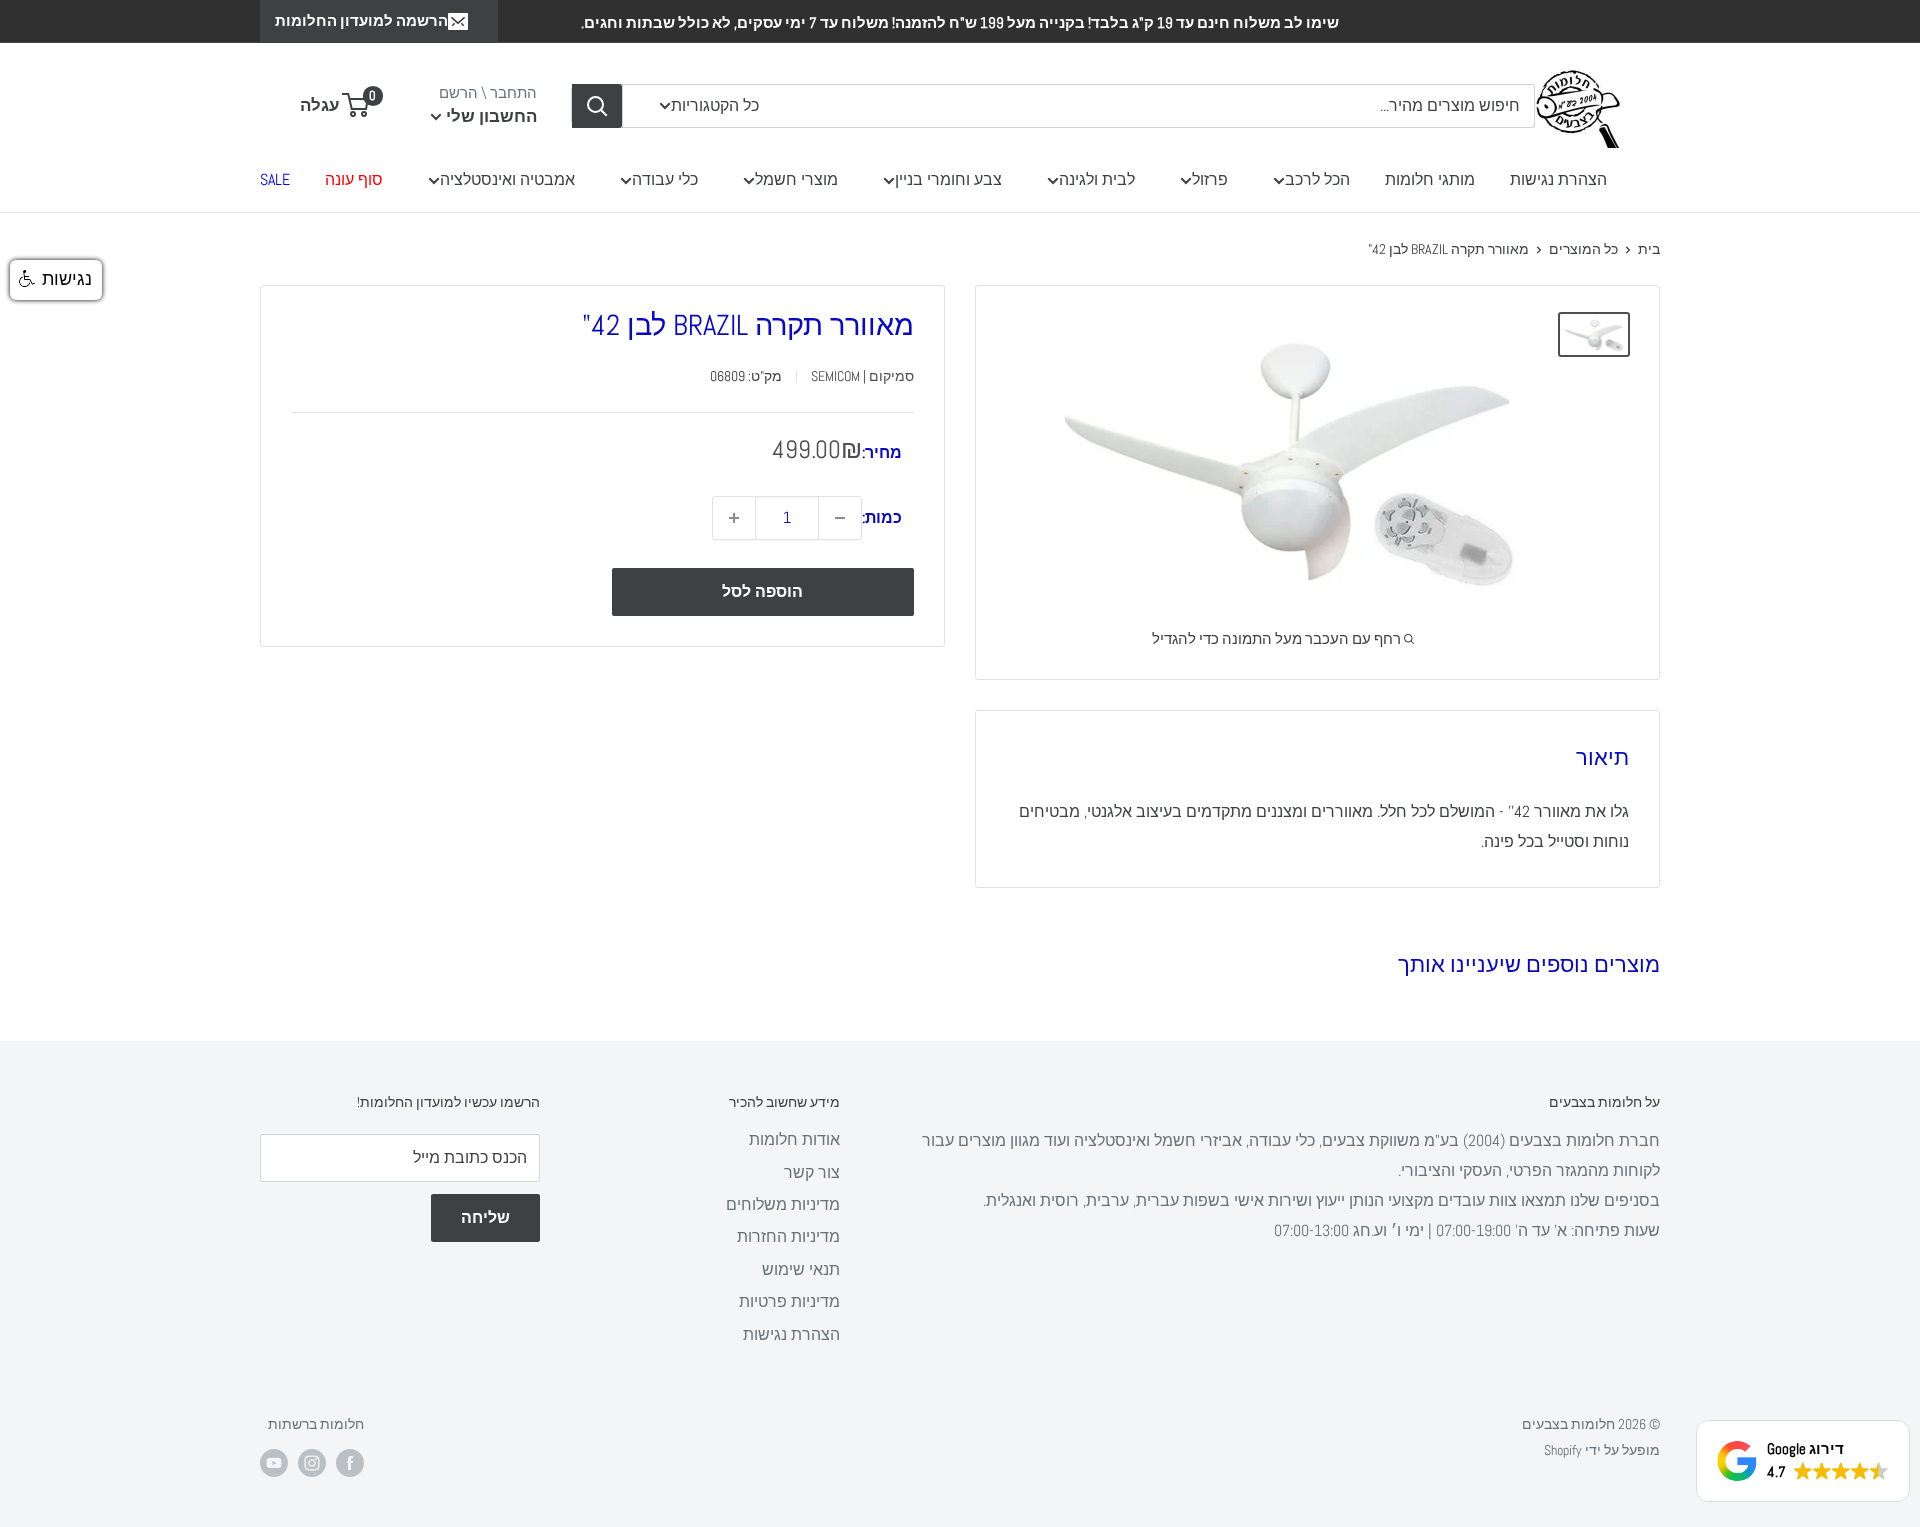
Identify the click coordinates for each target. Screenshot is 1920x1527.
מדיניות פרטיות (789, 1301)
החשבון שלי (489, 116)
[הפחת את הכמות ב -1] (840, 518)
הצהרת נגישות (1558, 179)
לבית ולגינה (1097, 179)
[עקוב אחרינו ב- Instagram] (312, 1462)
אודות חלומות (794, 1139)
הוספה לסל (762, 591)
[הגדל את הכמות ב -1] (734, 518)
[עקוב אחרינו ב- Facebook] (350, 1462)
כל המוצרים (1583, 249)
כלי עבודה (665, 179)
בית (1649, 249)
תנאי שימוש (801, 1269)
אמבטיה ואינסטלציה (507, 179)
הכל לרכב (1317, 179)
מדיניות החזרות (788, 1236)
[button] (56, 280)
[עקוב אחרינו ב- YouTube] (274, 1462)
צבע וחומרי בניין (948, 179)
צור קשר (812, 1172)
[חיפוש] (597, 106)
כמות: (882, 517)
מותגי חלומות (1430, 179)
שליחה (485, 1217)
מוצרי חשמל (796, 179)
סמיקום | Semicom (862, 377)
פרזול (1210, 179)
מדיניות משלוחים (783, 1204)
